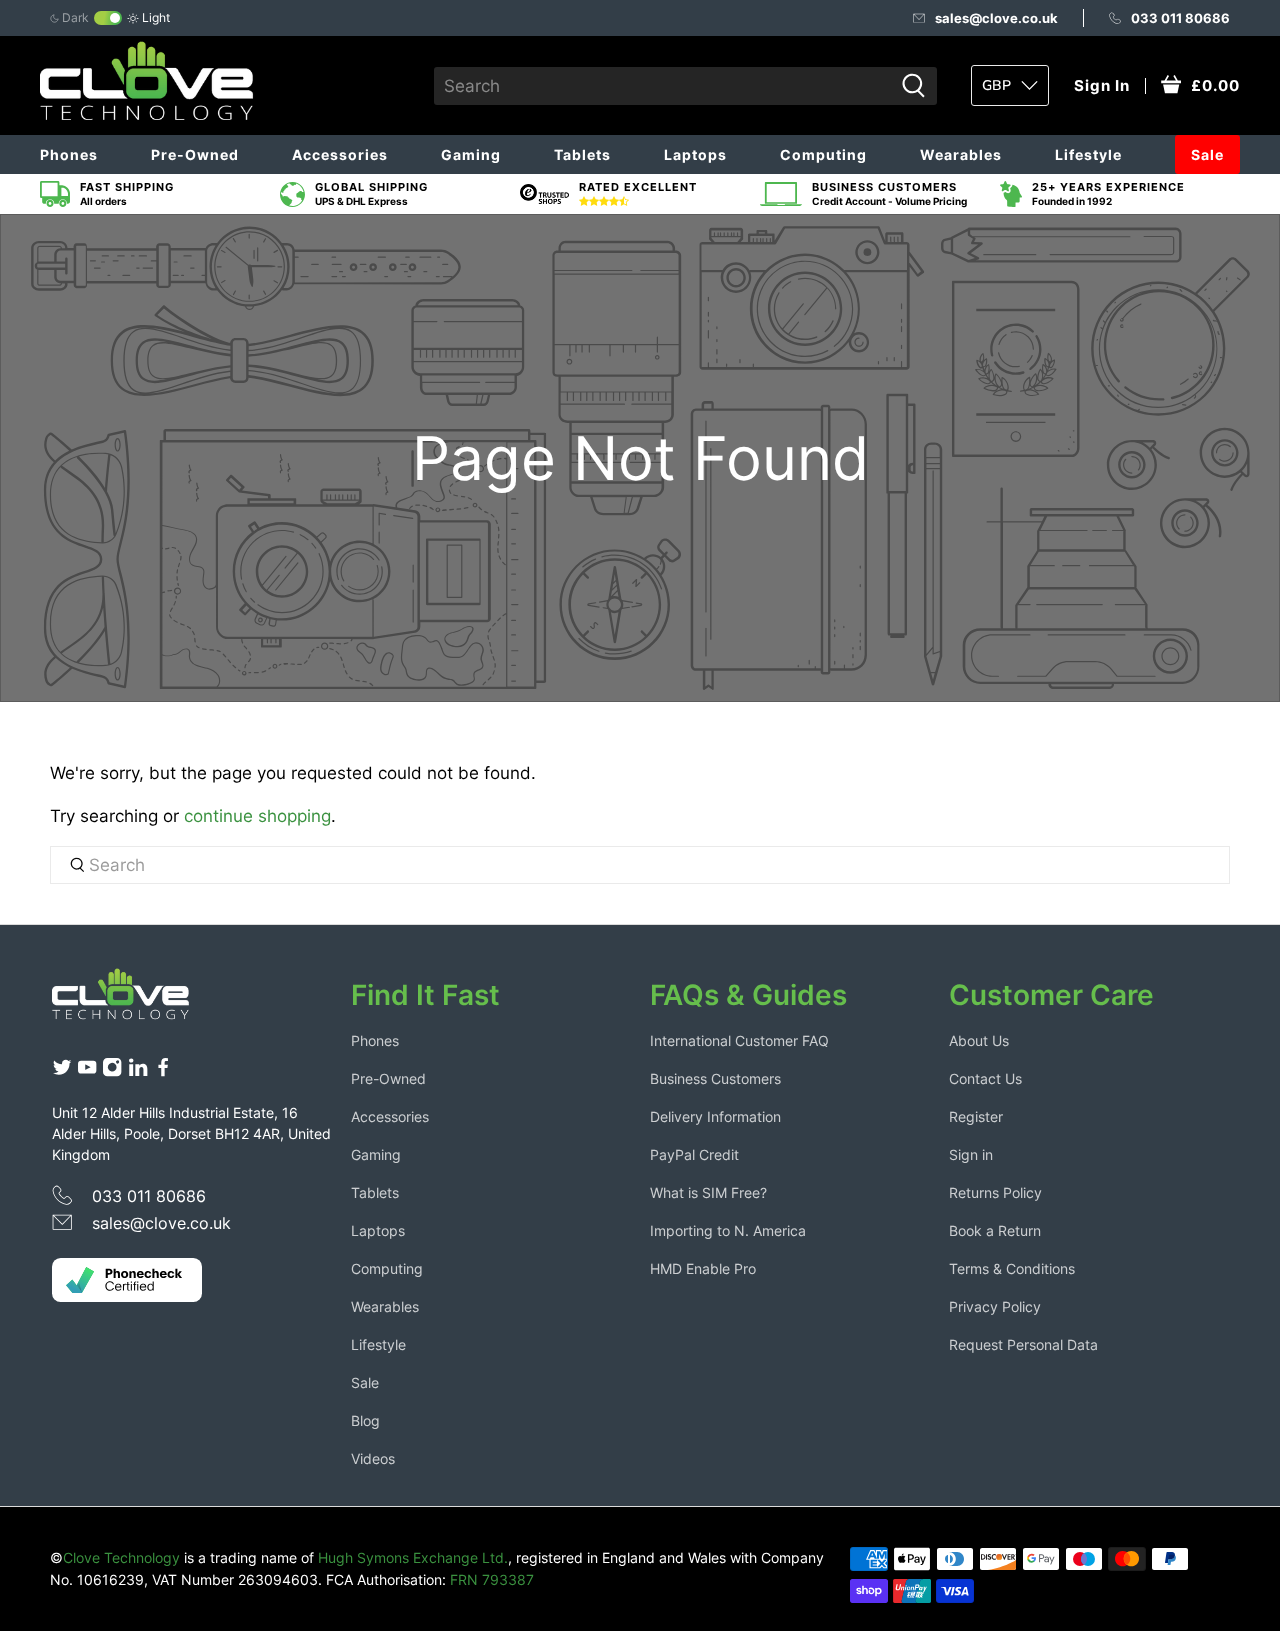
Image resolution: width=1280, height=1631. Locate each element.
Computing (823, 154)
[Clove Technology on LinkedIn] (138, 1071)
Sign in (971, 1154)
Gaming (471, 154)
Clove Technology (121, 1557)
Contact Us (985, 1078)
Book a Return (995, 1230)
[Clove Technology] (136, 1001)
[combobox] (663, 86)
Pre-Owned (195, 154)
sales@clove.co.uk (996, 18)
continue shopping (257, 816)
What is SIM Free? (708, 1192)
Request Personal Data (1023, 1344)
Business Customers (715, 1078)
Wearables (961, 154)
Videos (373, 1458)
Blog (365, 1420)
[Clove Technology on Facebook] (163, 1071)
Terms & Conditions (1012, 1268)
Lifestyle (1088, 154)
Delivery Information (715, 1116)
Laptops (695, 154)
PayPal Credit (694, 1154)
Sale (1207, 154)
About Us (979, 1040)
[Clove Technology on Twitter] (62, 1071)
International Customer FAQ (739, 1040)
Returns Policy (995, 1192)
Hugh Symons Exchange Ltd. (413, 1557)
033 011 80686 (1180, 18)
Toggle (108, 18)
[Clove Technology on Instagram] (112, 1071)
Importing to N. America (728, 1230)
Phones (69, 154)
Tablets (582, 154)
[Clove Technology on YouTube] (87, 1071)
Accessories (340, 154)
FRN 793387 (492, 1579)
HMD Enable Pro (703, 1268)
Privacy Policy (995, 1306)
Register (976, 1116)
